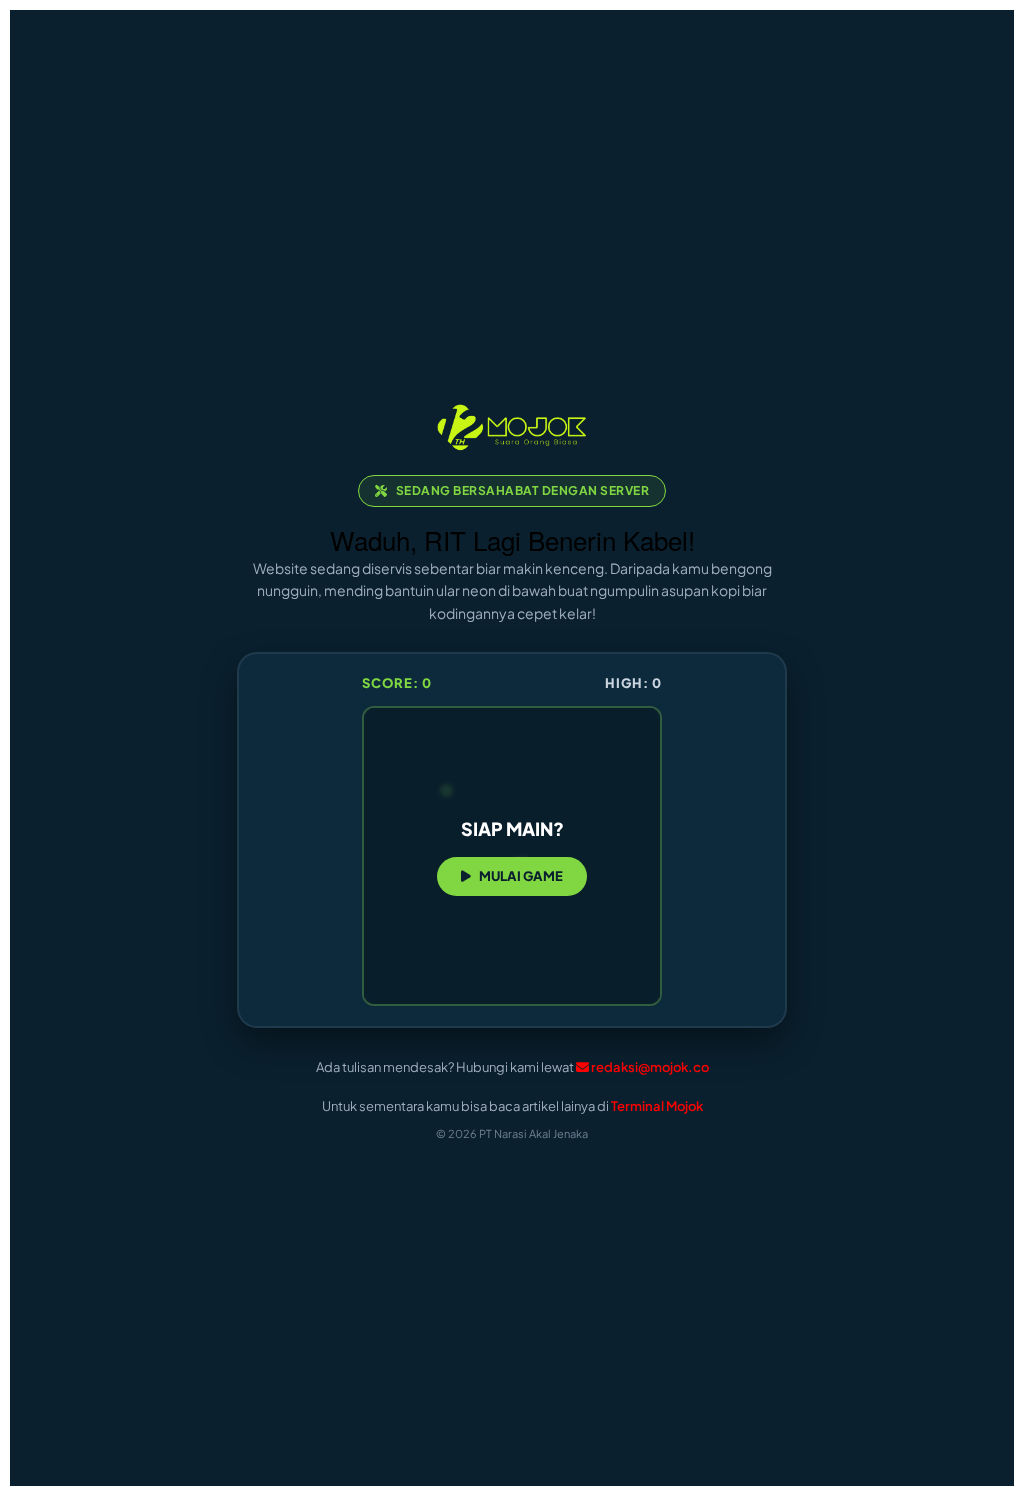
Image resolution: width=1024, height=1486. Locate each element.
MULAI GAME (521, 876)
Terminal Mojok (657, 1106)
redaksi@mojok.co (650, 1067)
